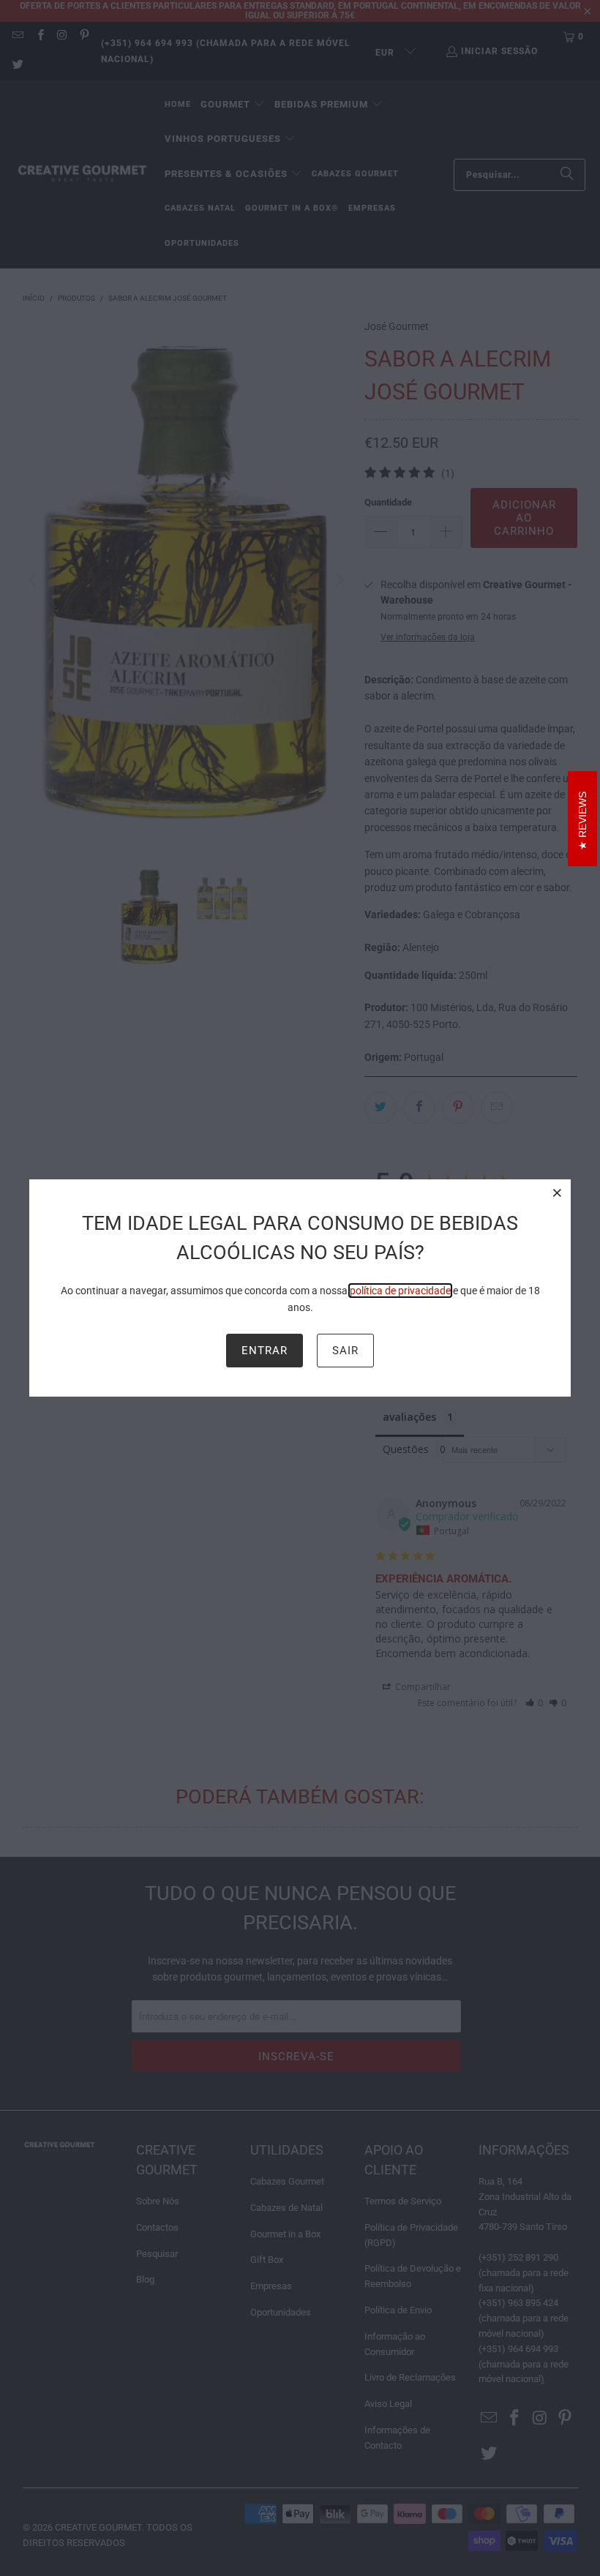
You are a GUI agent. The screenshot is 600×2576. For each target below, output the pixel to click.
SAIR (345, 1351)
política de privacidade (400, 1291)
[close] (558, 1193)
